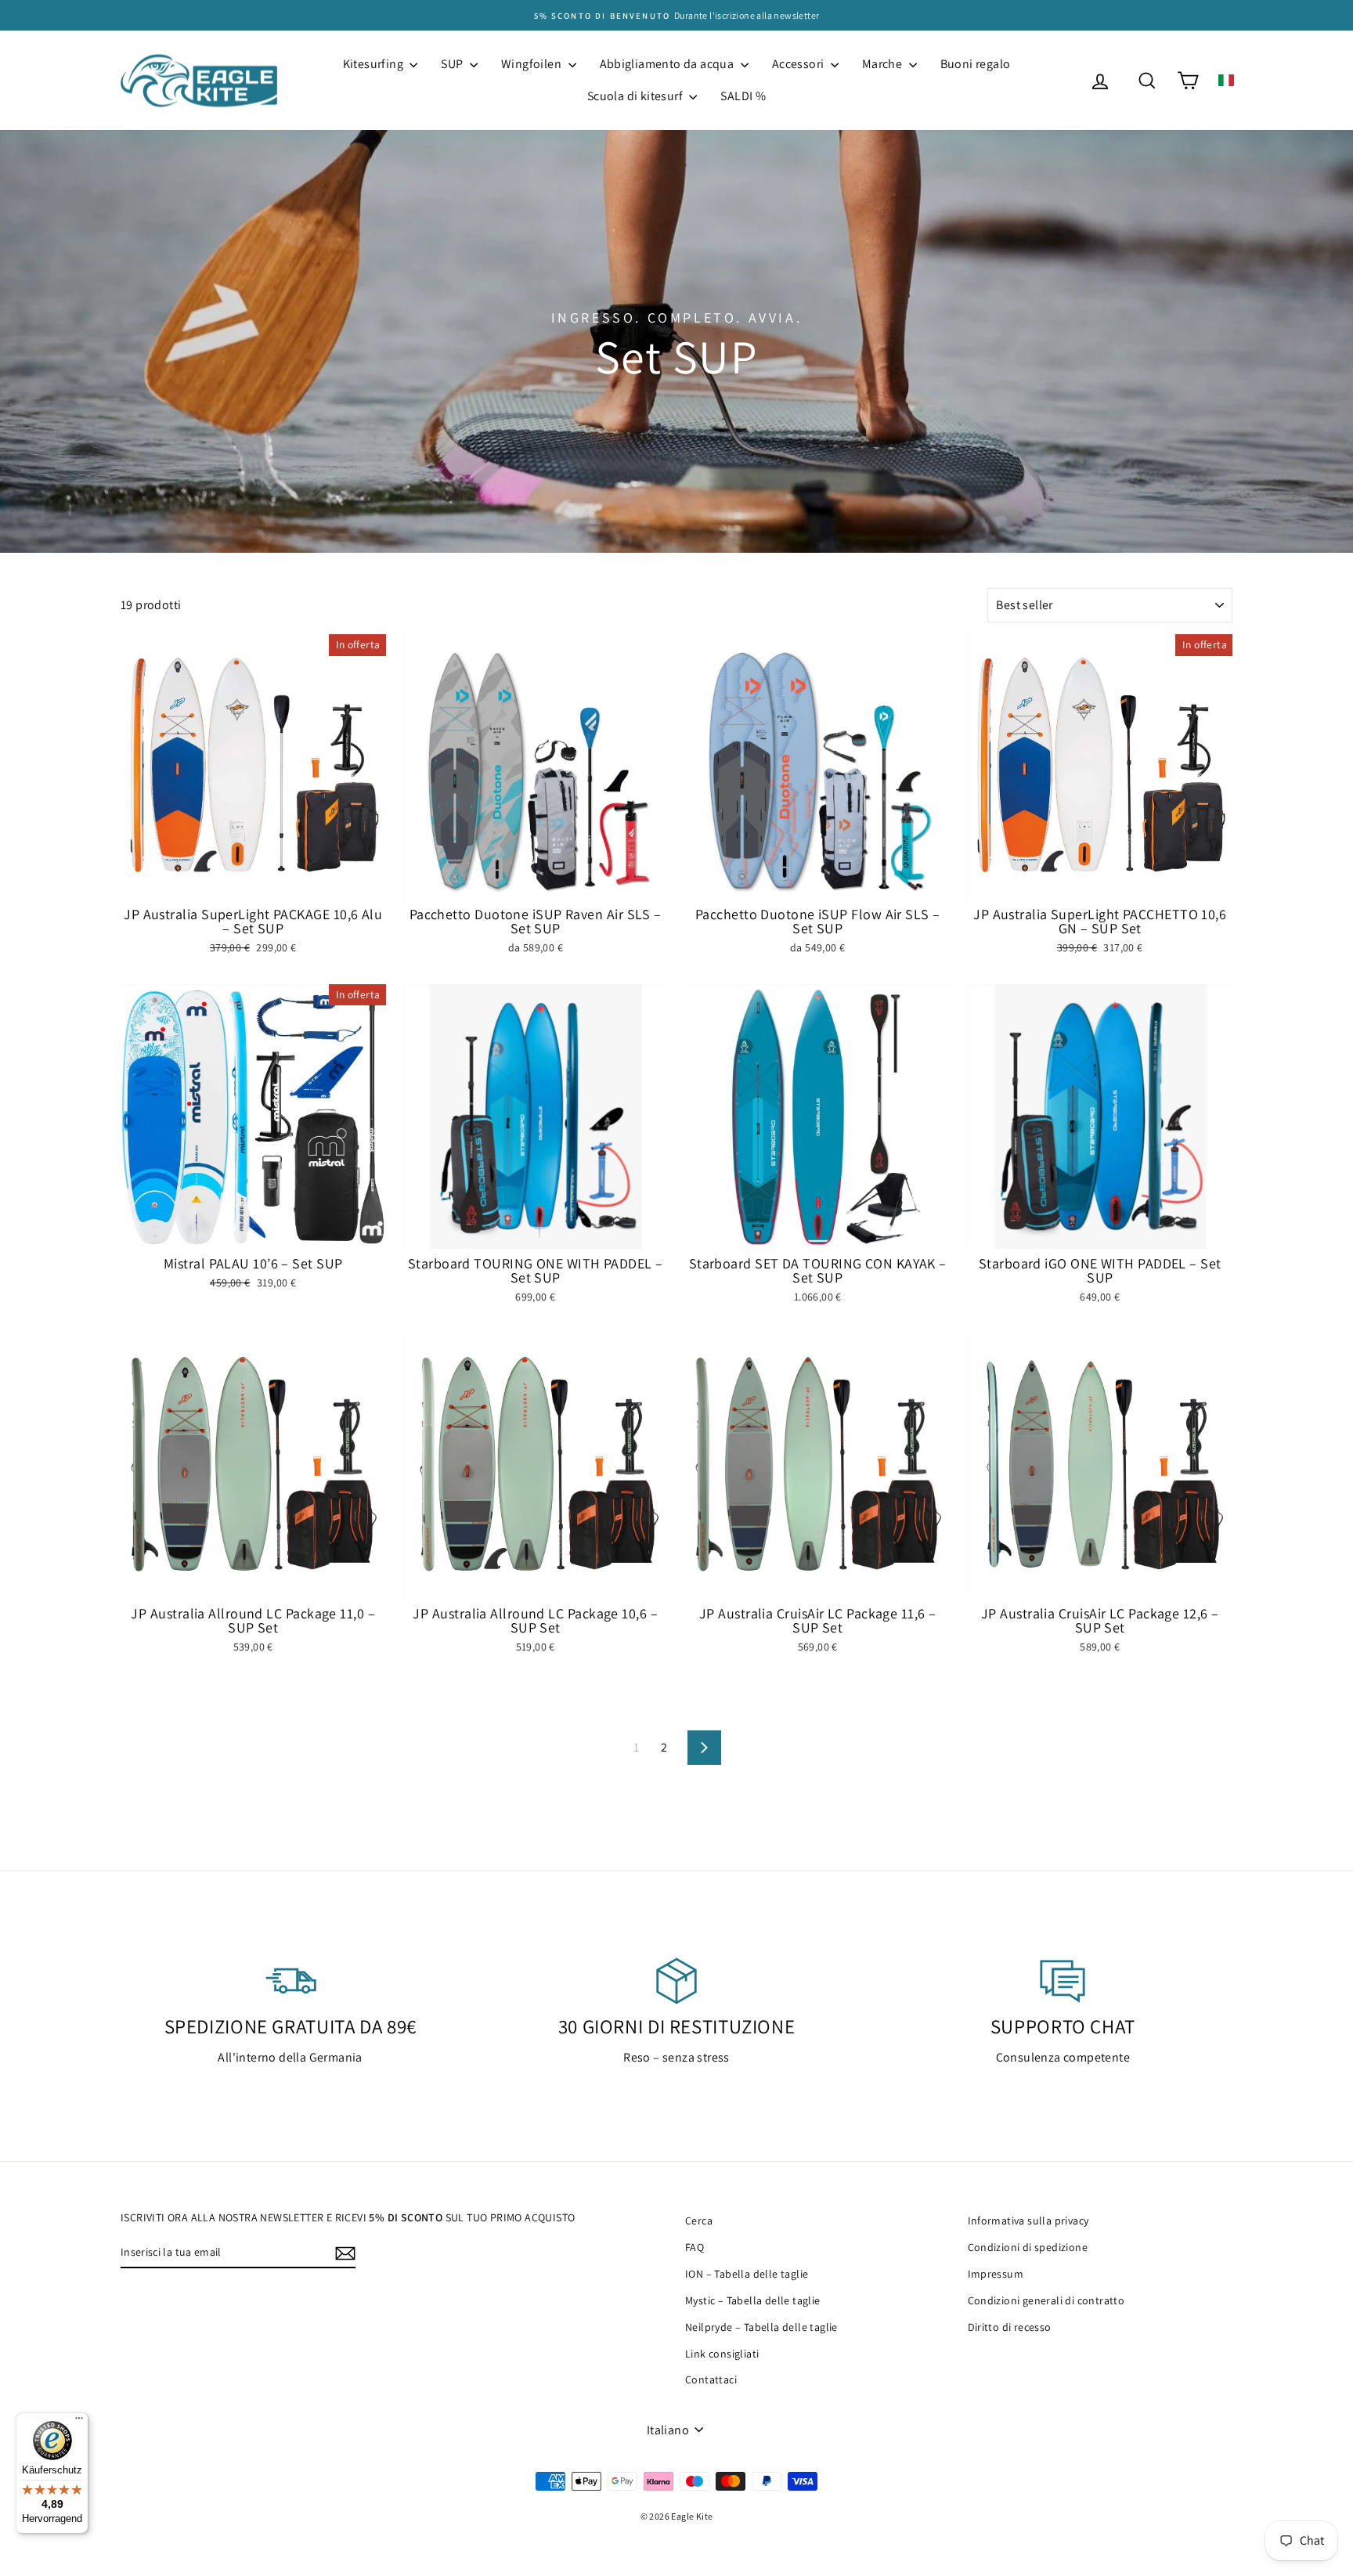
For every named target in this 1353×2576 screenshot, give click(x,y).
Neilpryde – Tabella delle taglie (761, 2327)
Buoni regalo (976, 64)
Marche (884, 64)
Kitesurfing (375, 64)
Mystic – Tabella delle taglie (753, 2300)
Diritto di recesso (1010, 2327)
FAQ (695, 2247)
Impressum (996, 2274)
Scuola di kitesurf (637, 96)
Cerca (699, 2221)
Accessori (799, 64)
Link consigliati (722, 2354)
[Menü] (79, 2422)
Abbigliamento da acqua (668, 64)
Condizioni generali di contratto (1046, 2300)
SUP (453, 64)
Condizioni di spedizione (1028, 2247)
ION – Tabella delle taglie (747, 2274)
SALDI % (743, 96)
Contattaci (711, 2379)
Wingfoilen (532, 64)
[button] (1226, 80)
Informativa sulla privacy (1028, 2221)
